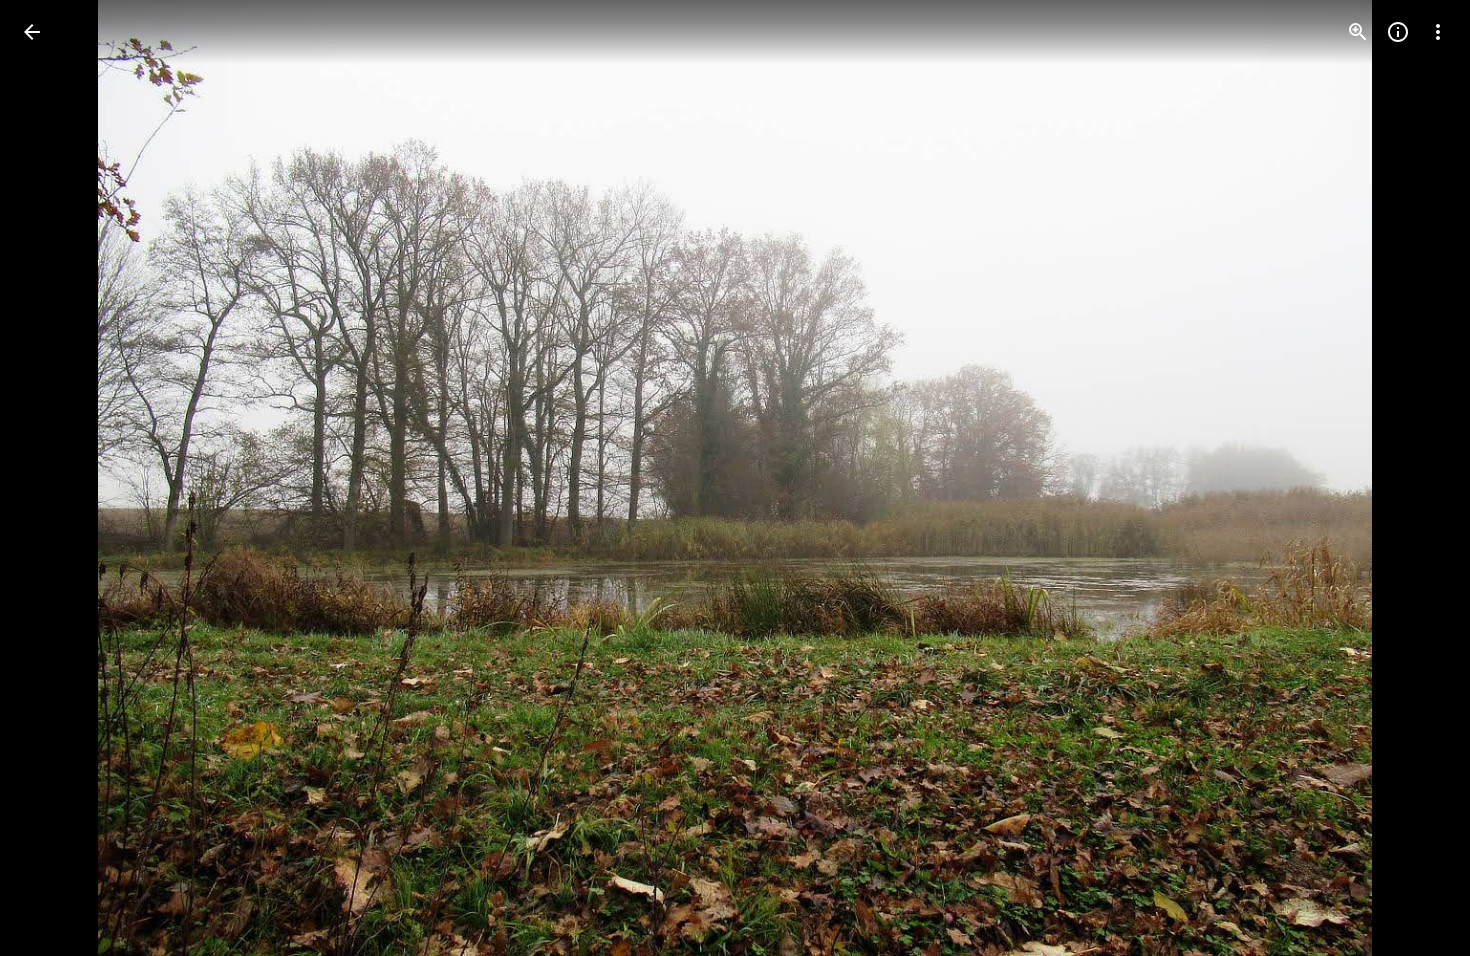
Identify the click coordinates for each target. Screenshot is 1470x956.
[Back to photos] (32, 32)
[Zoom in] (1358, 32)
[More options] (1438, 32)
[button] (56, 478)
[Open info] (1398, 32)
